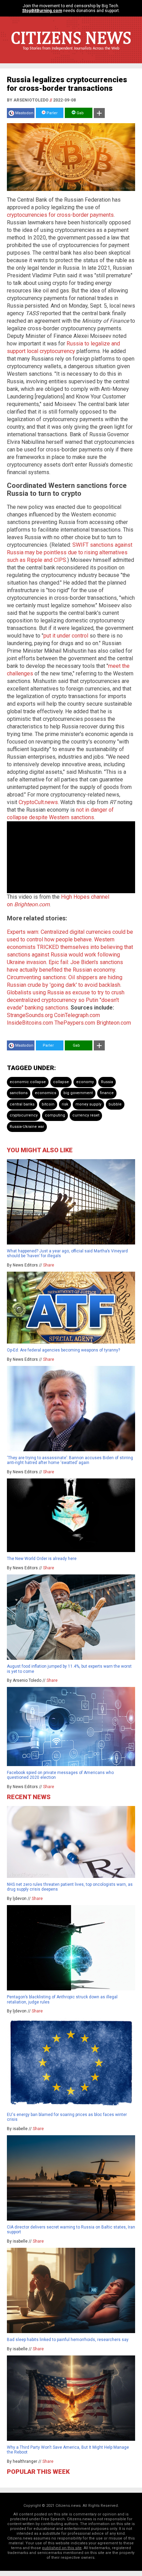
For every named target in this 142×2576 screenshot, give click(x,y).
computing (55, 1115)
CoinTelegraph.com (77, 1015)
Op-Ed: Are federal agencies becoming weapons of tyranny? (63, 1350)
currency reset (86, 1115)
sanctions (19, 1093)
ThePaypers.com (75, 1023)
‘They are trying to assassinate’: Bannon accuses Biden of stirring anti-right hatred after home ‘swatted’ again (70, 1460)
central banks (22, 1104)
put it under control (66, 636)
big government (78, 1093)
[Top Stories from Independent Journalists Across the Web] (71, 53)
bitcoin (48, 1104)
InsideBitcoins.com (30, 1023)
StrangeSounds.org (30, 1015)
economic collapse (28, 1082)
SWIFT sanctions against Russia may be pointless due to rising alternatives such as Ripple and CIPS (70, 552)
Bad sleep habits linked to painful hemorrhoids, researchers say (68, 2340)
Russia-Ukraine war (27, 1127)
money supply (88, 1104)
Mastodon (24, 113)
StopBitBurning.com (42, 11)
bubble (115, 1104)
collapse (61, 1082)
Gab (80, 113)
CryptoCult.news (38, 802)
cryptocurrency (24, 1115)
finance (107, 1093)
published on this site (62, 2548)
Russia (107, 1082)
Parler (52, 113)
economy (85, 1082)
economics (45, 1093)
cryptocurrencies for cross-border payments (60, 215)
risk (65, 1104)
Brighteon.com (114, 1023)
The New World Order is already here (42, 1559)
